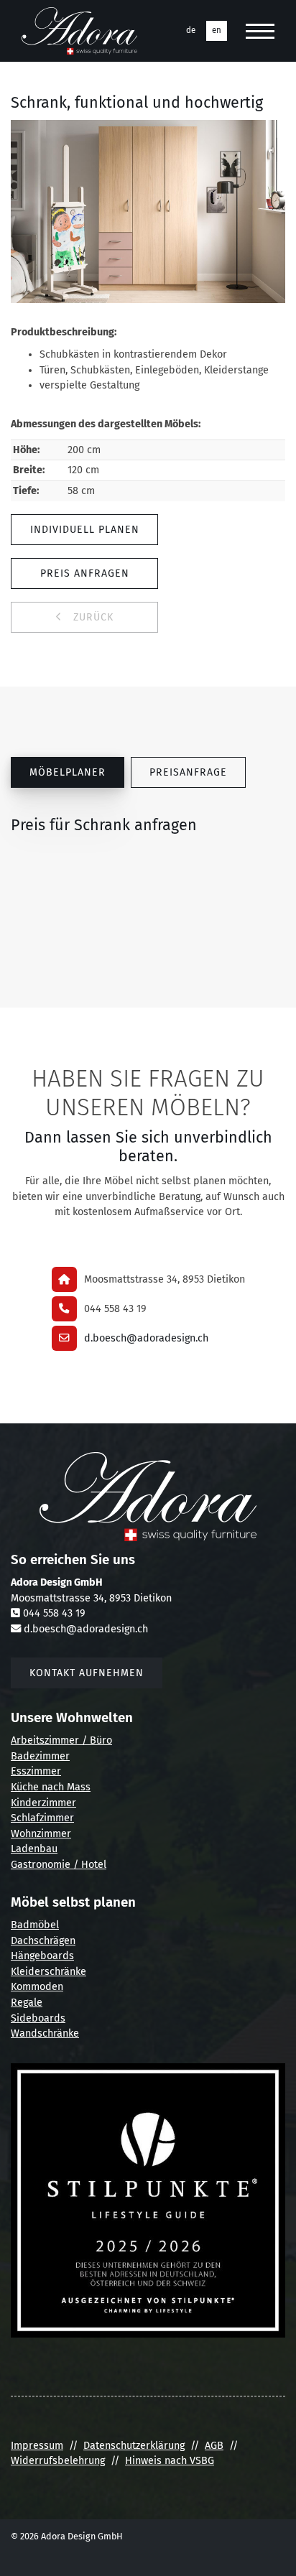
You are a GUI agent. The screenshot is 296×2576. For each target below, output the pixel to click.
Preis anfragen (85, 573)
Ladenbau (34, 1849)
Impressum (37, 2446)
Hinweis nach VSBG (170, 2461)
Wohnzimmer (41, 1834)
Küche (25, 1787)
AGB (214, 2446)
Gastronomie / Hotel (59, 1865)
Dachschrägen (43, 1941)
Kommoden (37, 1987)
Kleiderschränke (48, 1972)
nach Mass (65, 1787)
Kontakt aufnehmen (87, 1673)
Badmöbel (35, 1925)
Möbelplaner (68, 772)
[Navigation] (260, 31)
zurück (92, 617)
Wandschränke (45, 2033)
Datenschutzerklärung (134, 2446)
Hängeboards (42, 1956)
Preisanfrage (188, 772)
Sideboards (38, 2018)
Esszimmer (36, 1771)
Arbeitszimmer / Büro (61, 1740)
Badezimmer (40, 1756)
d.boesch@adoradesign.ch (146, 1338)
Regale (27, 2003)
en (217, 30)
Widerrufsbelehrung (58, 2461)
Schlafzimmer (42, 1818)
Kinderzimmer (43, 1803)
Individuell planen (85, 530)
